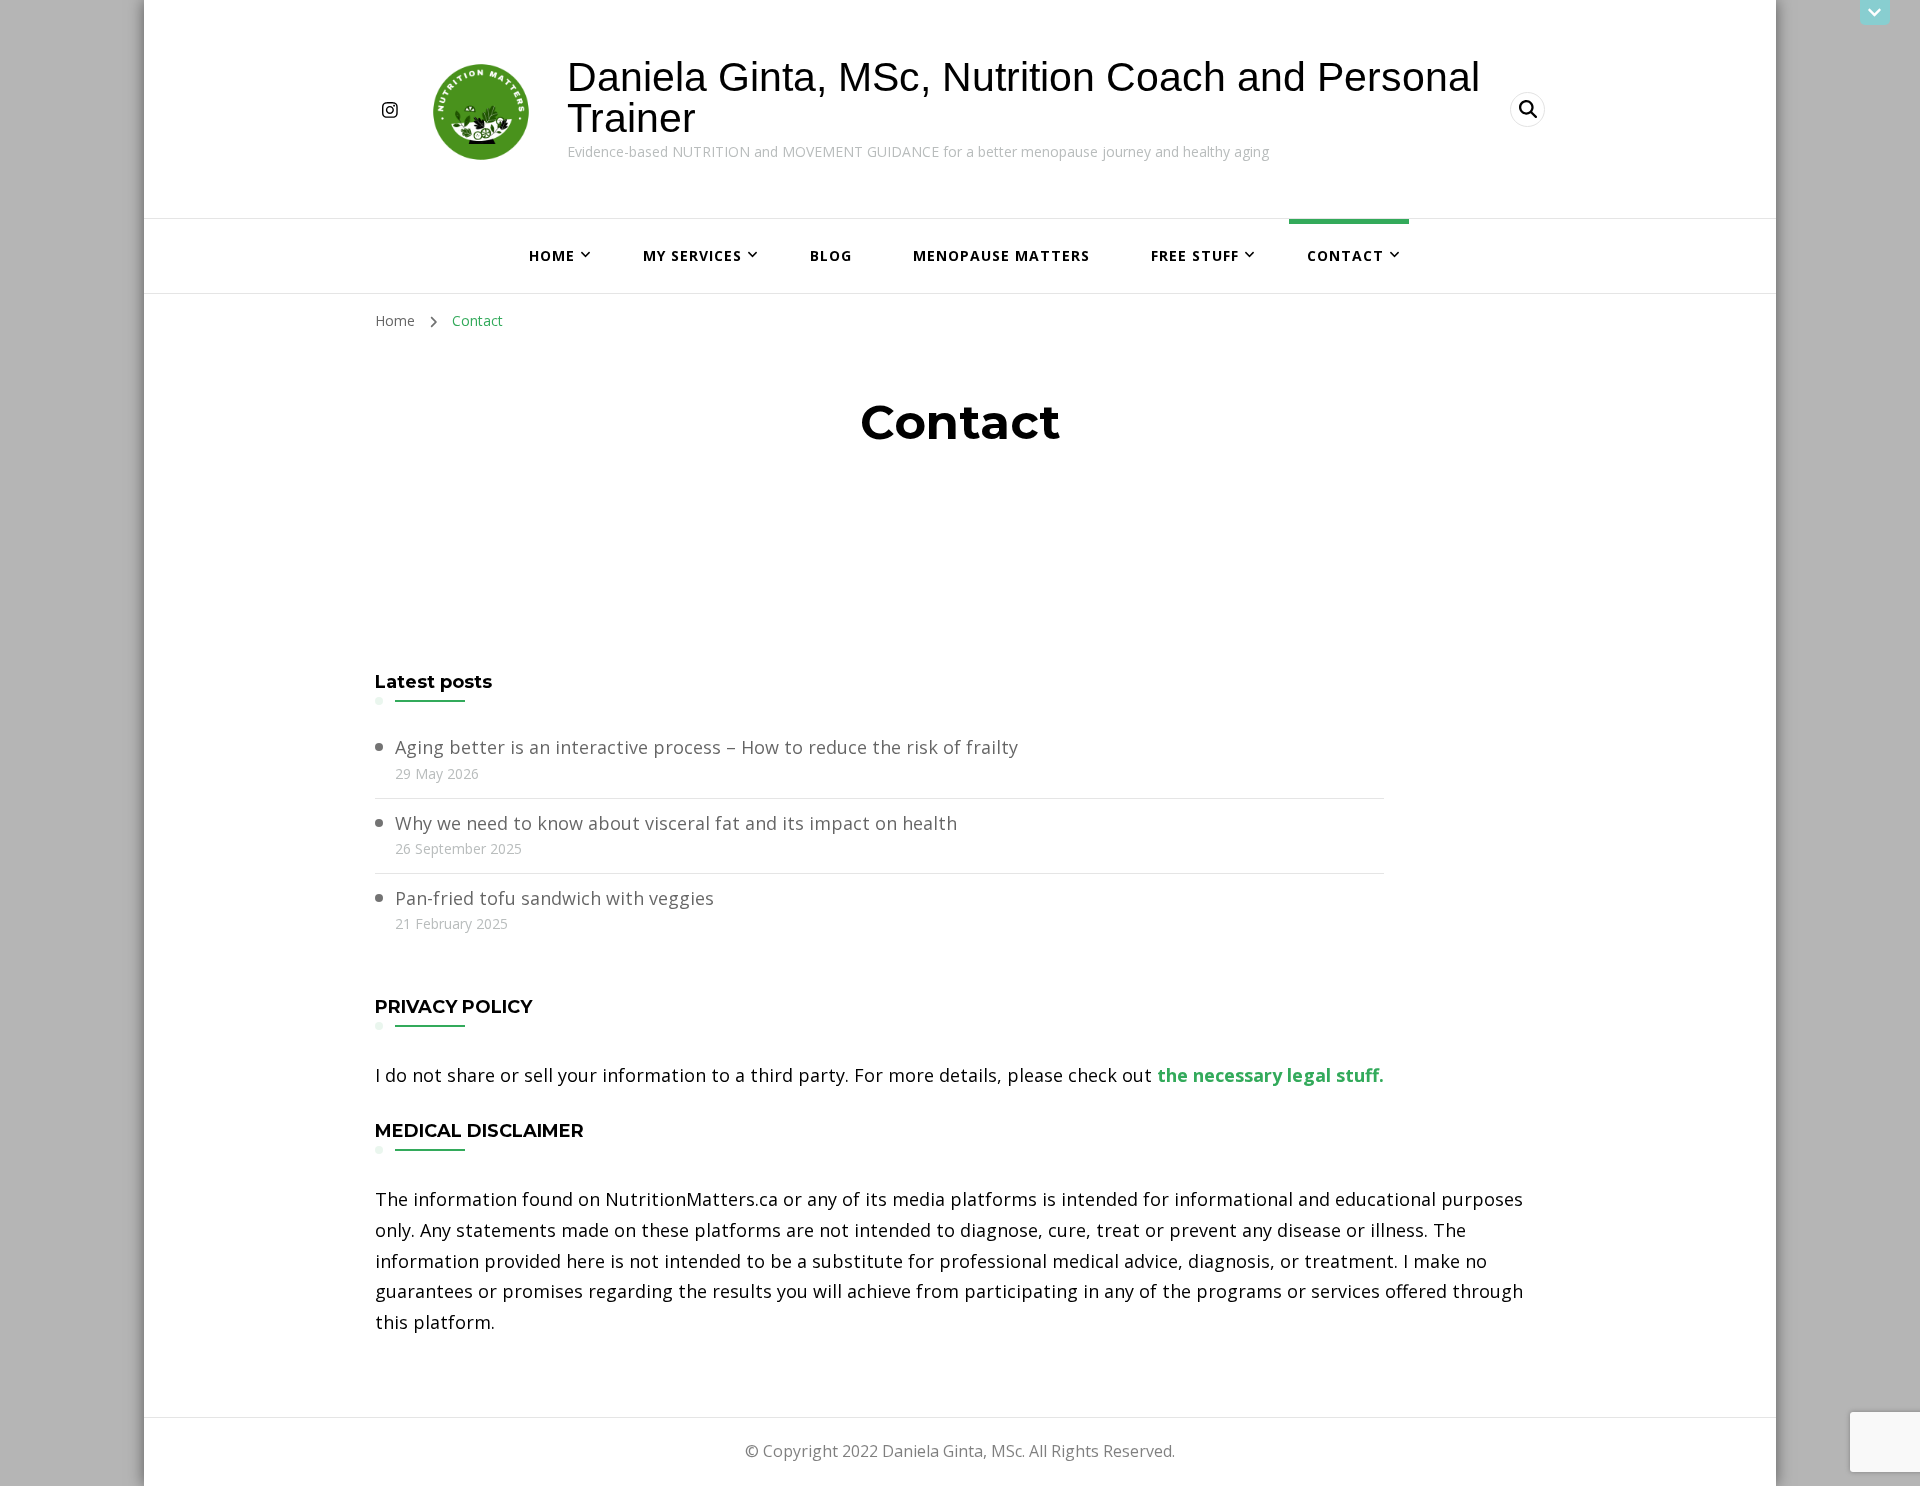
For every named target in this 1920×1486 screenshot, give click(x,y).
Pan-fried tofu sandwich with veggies (554, 898)
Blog (831, 255)
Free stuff (1195, 255)
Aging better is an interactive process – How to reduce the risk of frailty (706, 747)
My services (692, 255)
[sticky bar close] (1875, 12)
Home (552, 255)
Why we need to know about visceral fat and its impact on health (676, 823)
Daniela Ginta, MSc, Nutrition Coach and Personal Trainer (1023, 97)
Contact (1345, 255)
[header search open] (1527, 109)
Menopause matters (1001, 255)
